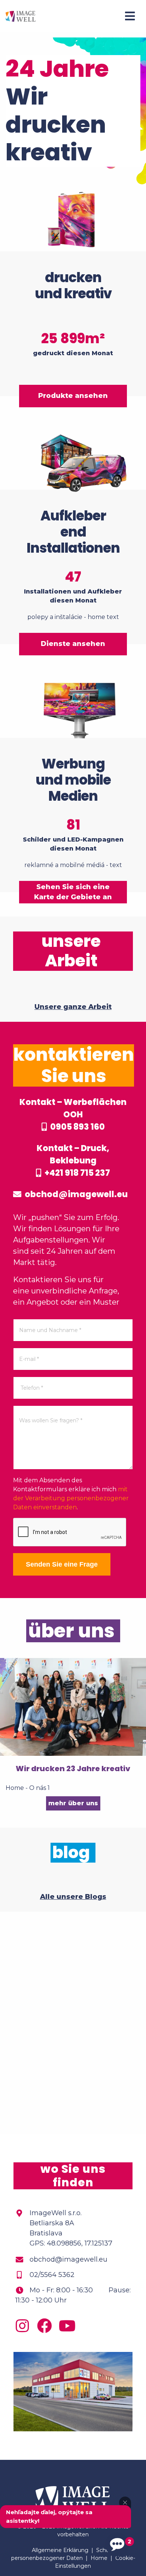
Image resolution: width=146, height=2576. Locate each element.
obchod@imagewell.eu (75, 1194)
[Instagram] (24, 2329)
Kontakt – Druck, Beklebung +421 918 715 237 (73, 1161)
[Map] (73, 2023)
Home (99, 2558)
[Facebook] (46, 2329)
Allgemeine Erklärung (60, 2550)
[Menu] (130, 16)
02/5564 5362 (52, 2275)
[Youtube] (69, 2329)
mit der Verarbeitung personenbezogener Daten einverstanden (71, 1498)
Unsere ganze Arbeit (73, 1007)
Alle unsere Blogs (73, 1897)
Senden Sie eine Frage (62, 1564)
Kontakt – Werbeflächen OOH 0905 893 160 (73, 1115)
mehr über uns (73, 1803)
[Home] (21, 16)
